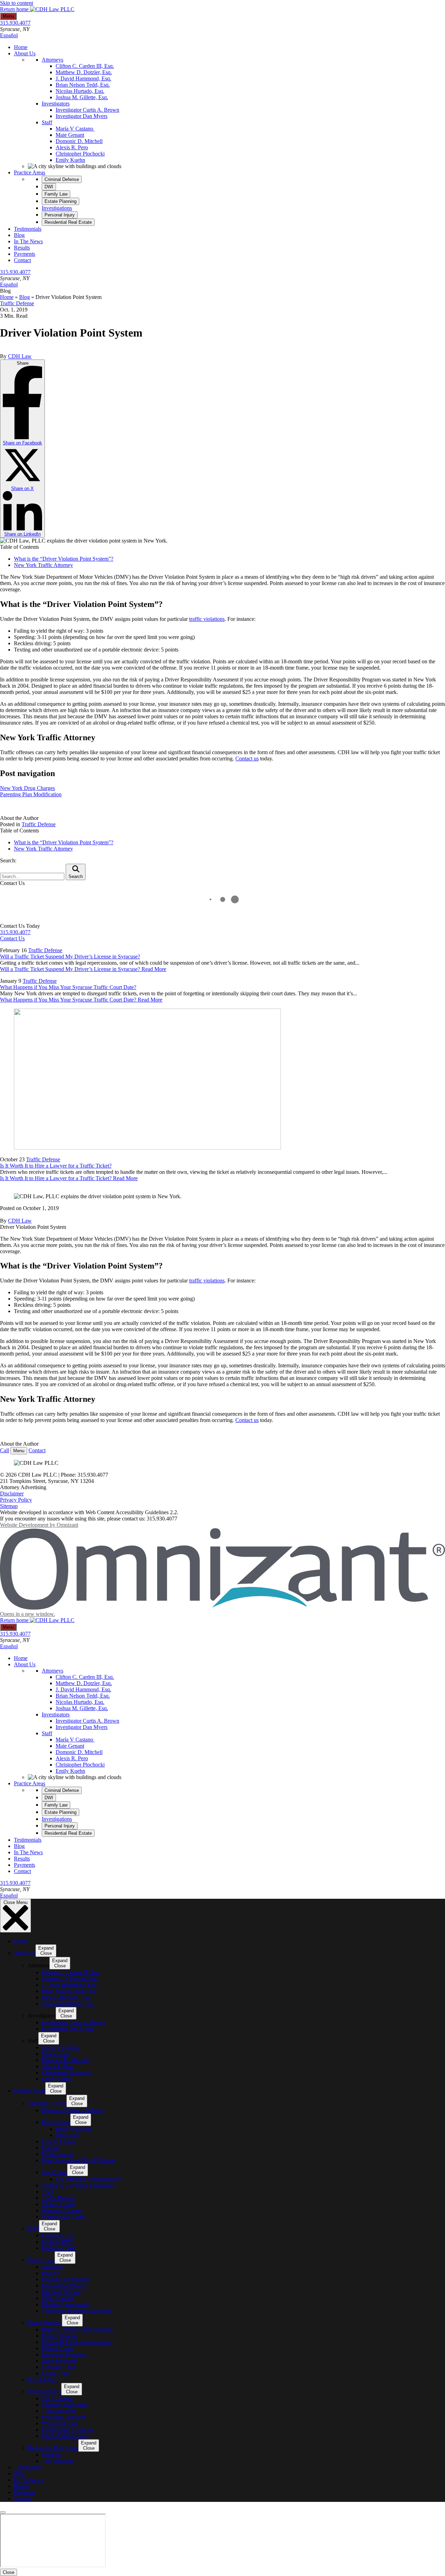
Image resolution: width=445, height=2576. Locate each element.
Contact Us (12, 938)
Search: (8, 860)
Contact (22, 260)
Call (5, 1450)
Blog (19, 235)
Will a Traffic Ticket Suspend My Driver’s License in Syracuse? (70, 957)
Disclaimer (12, 1494)
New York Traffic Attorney (43, 565)
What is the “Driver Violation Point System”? (64, 559)
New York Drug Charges (27, 788)
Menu (8, 16)
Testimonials (28, 229)
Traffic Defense (17, 303)
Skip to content (17, 3)
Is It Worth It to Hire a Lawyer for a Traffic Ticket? (56, 1166)
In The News (28, 241)
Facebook (22, 443)
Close (9, 2572)
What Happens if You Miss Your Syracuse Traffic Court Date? (68, 987)
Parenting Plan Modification (31, 794)
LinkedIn (22, 534)
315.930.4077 (15, 23)
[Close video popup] (3, 2512)
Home (21, 47)
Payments (25, 254)
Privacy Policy (16, 1500)
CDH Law (20, 356)
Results (22, 248)
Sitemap (9, 1506)
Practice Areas (30, 172)
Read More (83, 969)
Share (22, 449)
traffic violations (207, 619)
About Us (25, 53)
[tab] (62, 179)
